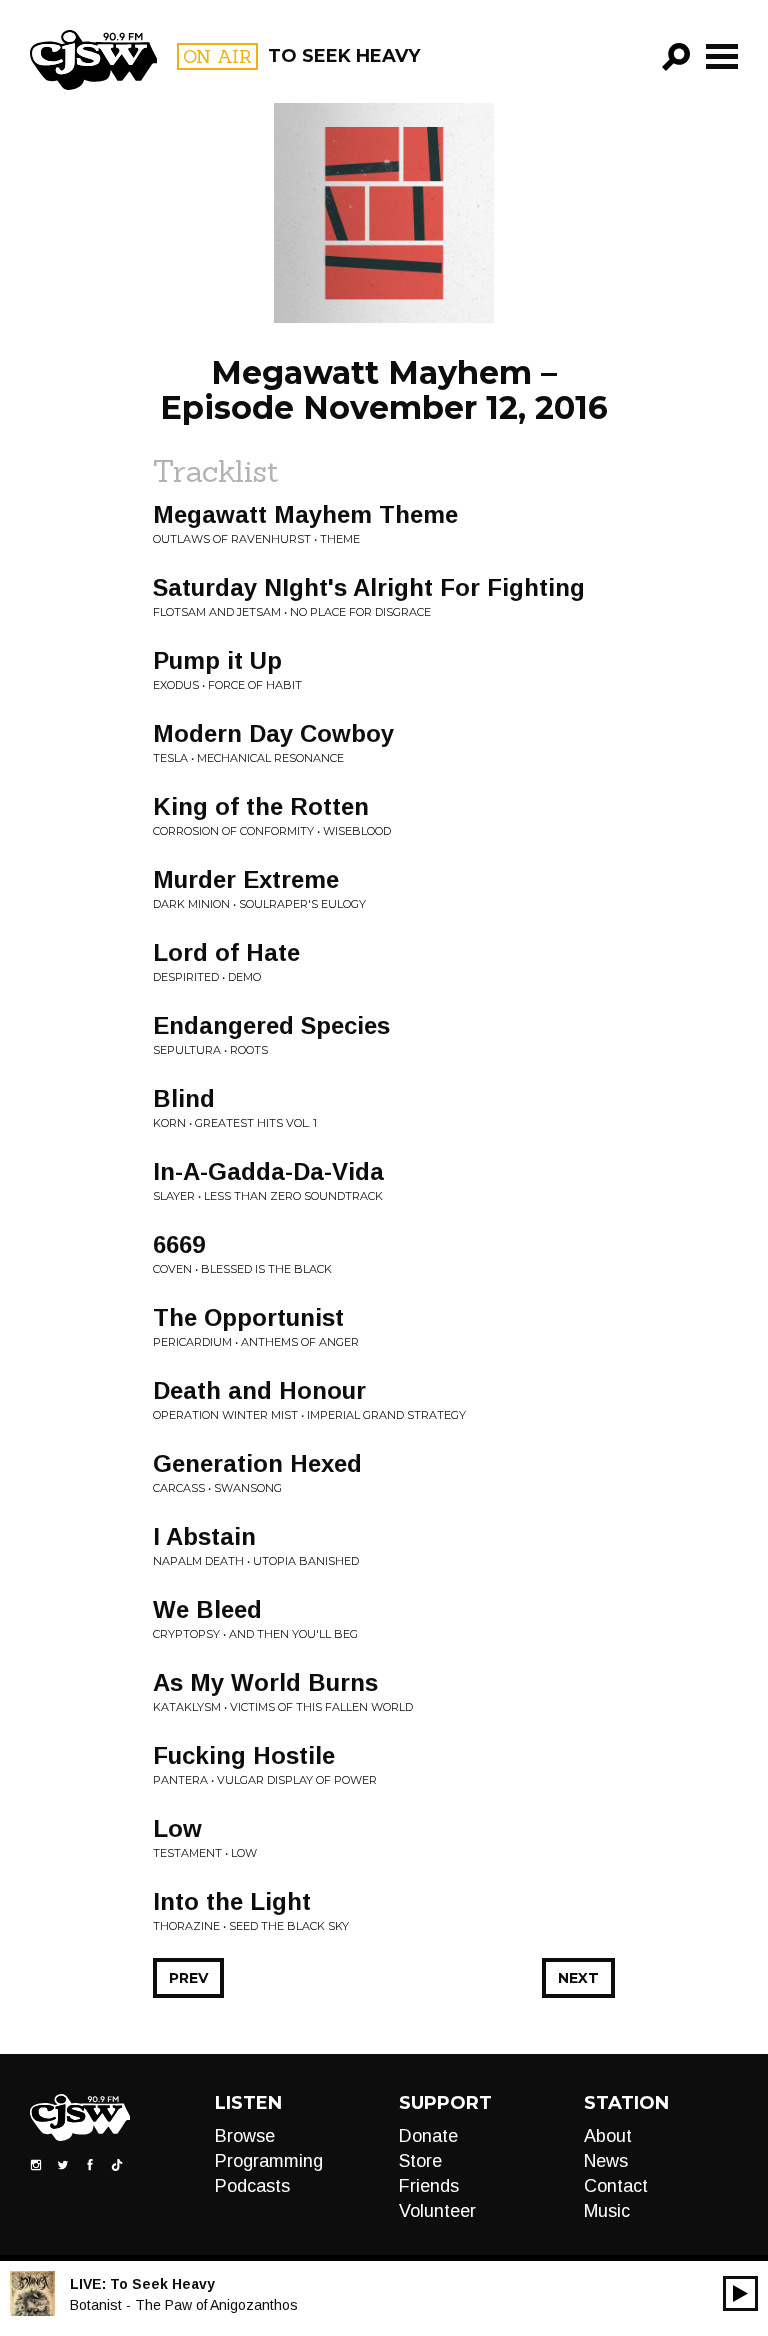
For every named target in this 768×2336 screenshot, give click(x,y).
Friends (429, 2186)
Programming (269, 2161)
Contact (616, 2186)
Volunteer (437, 2211)
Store (420, 2161)
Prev (188, 1978)
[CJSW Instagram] (36, 2163)
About (608, 2136)
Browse (245, 2136)
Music (607, 2211)
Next (578, 1978)
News (606, 2161)
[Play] (740, 2293)
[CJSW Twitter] (63, 2163)
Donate (428, 2136)
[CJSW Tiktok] (117, 2163)
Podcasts (252, 2186)
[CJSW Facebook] (90, 2163)
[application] (740, 2293)
